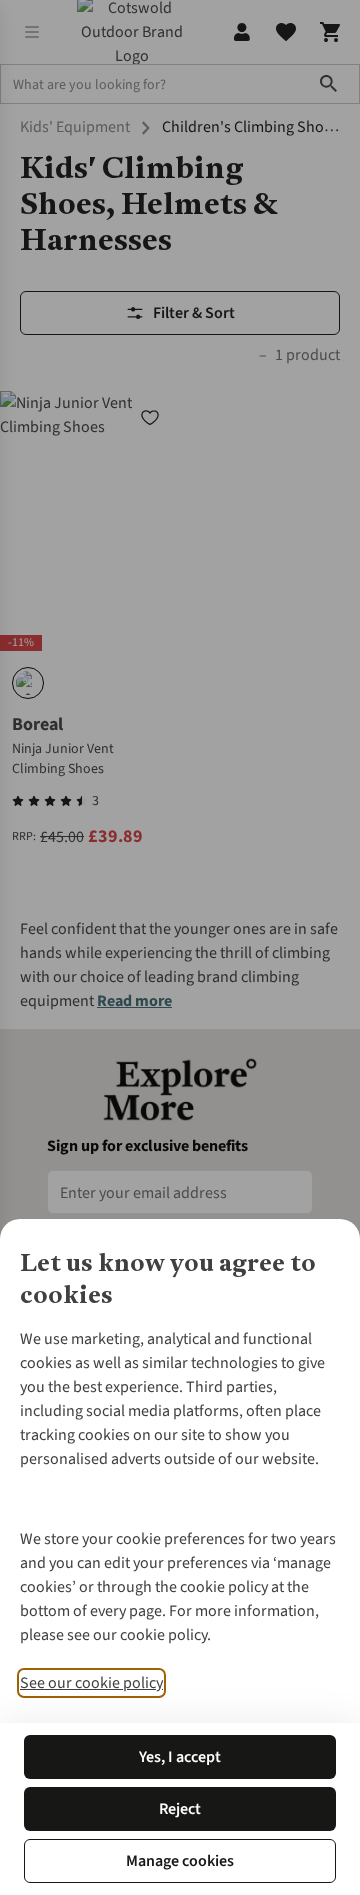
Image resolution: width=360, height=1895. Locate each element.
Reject (180, 1809)
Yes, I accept (180, 1757)
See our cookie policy (91, 1683)
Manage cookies (180, 1861)
